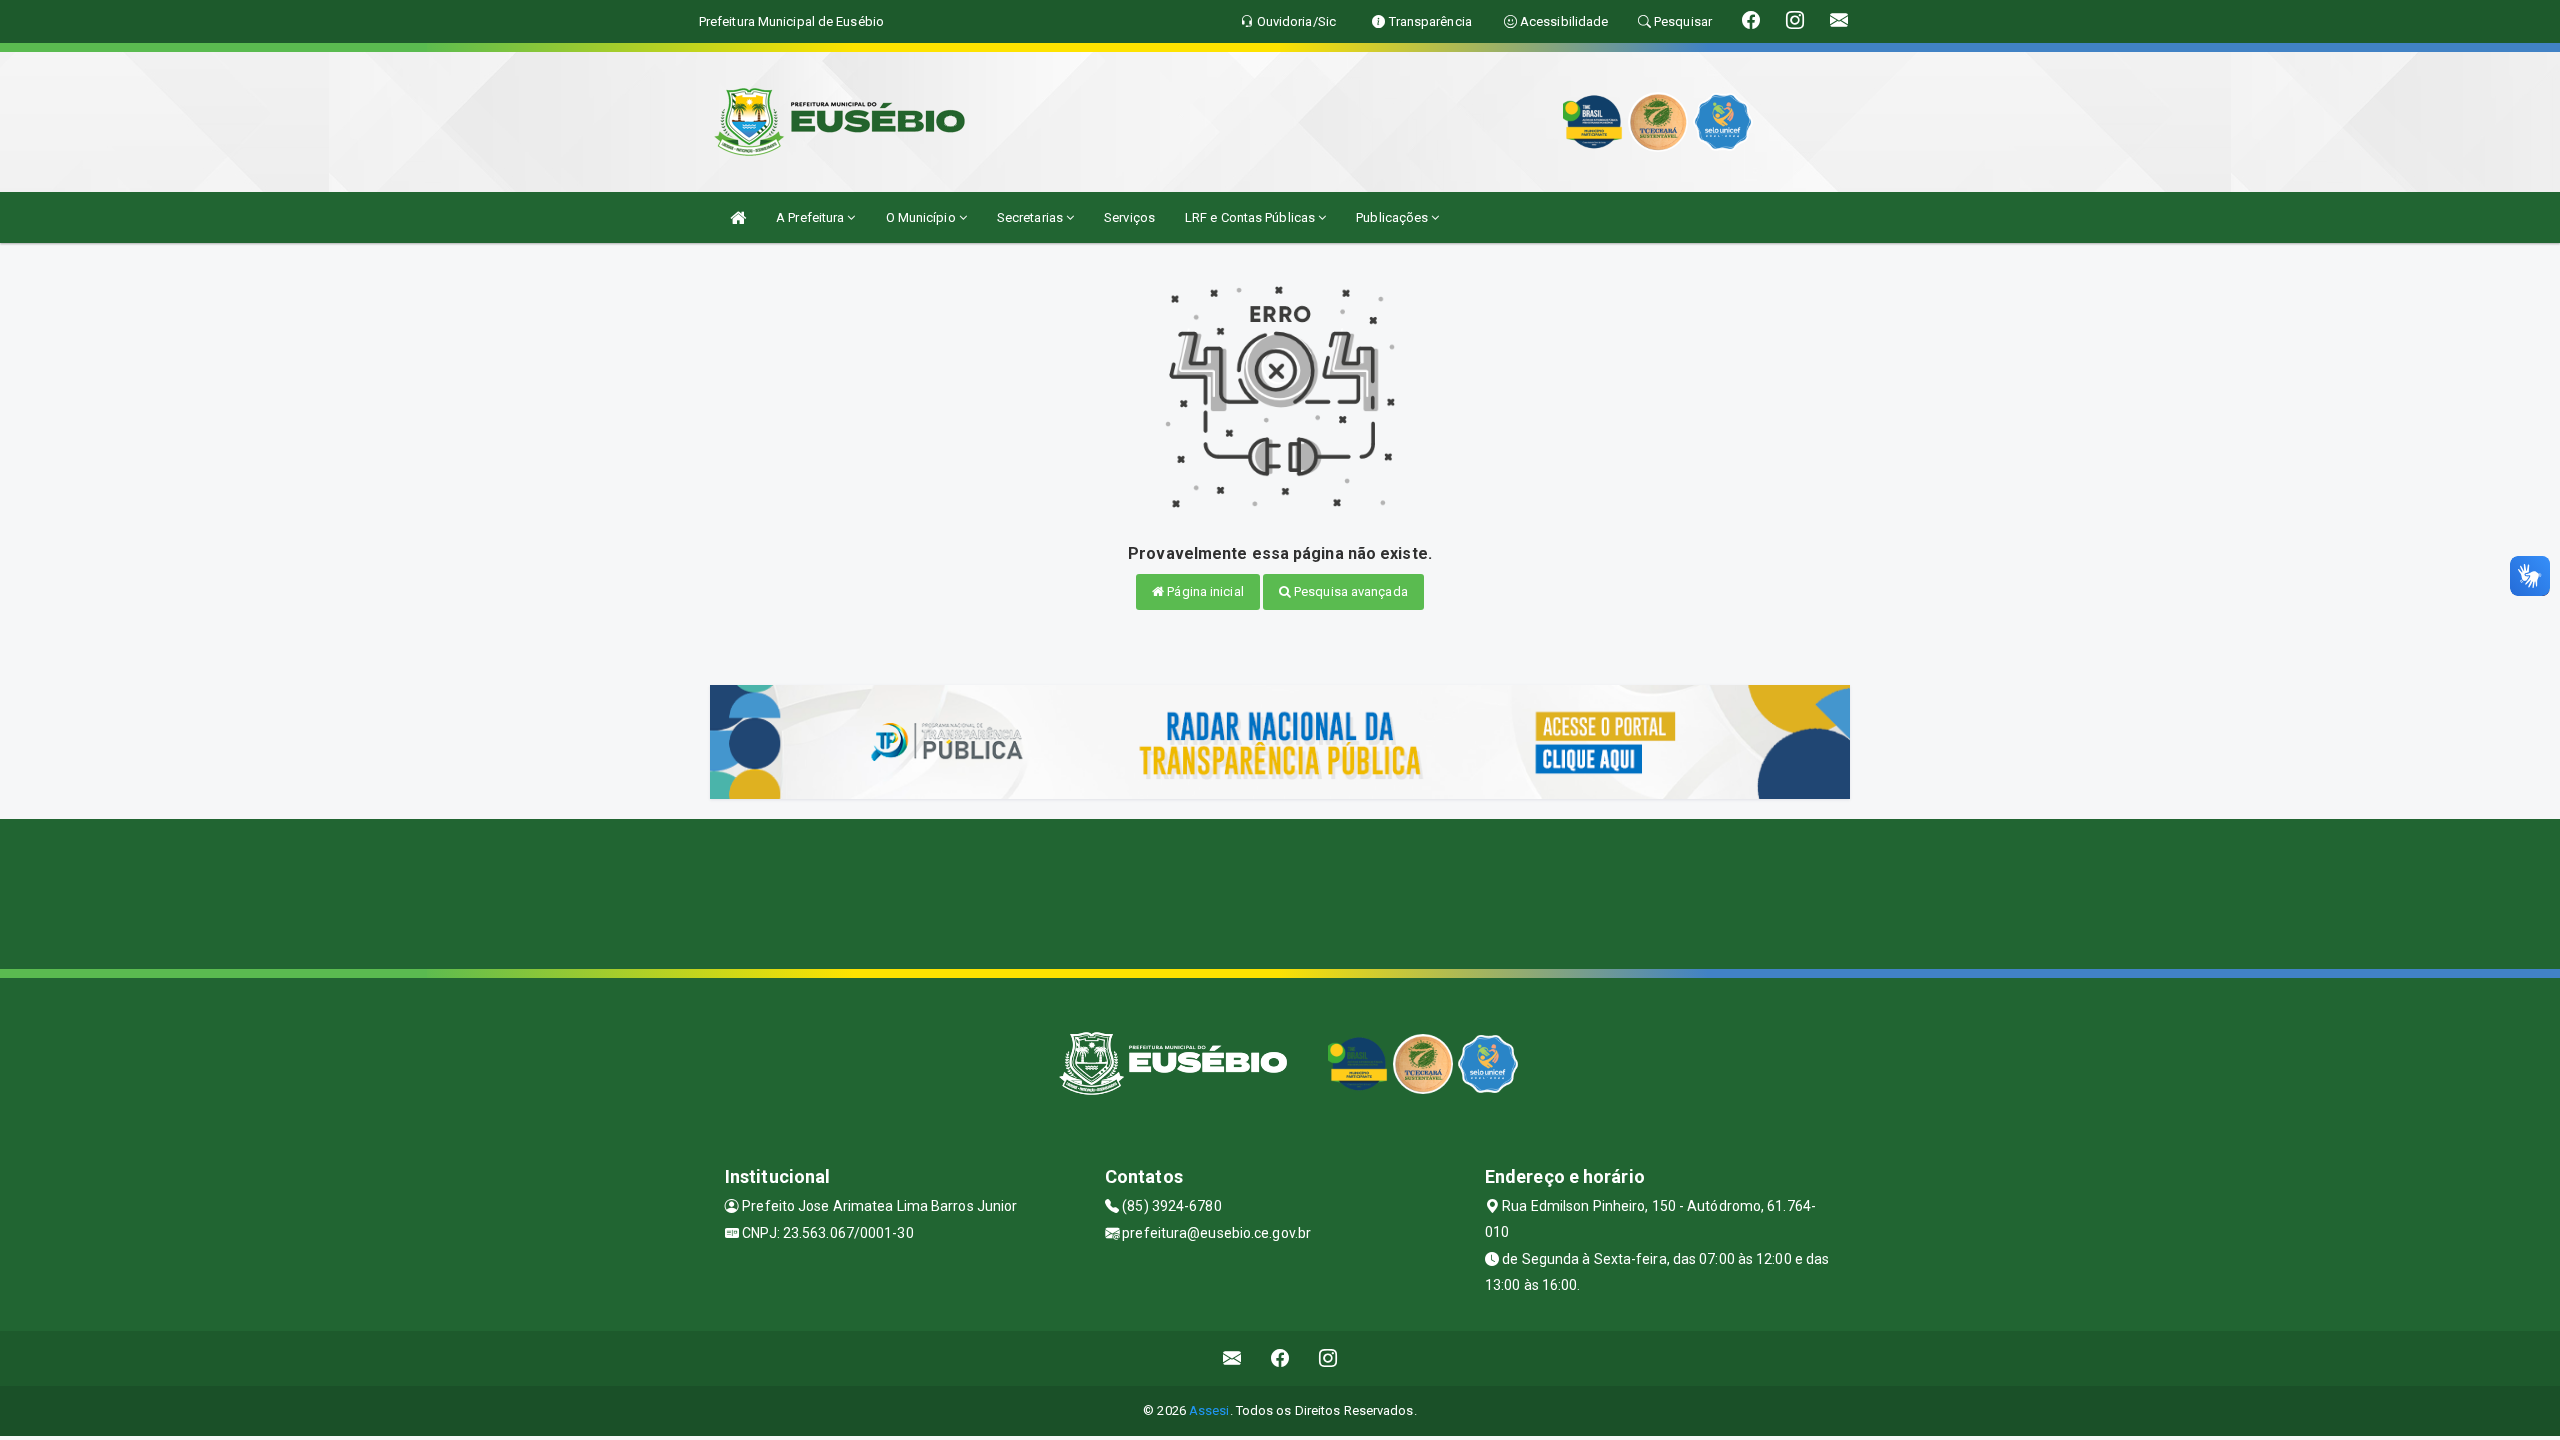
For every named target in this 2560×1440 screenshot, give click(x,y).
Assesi (1209, 1410)
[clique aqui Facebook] (1280, 1358)
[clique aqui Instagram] (1328, 1358)
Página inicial (1204, 591)
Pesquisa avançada (1349, 591)
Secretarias (1031, 217)
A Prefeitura (811, 217)
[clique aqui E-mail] (1232, 1358)
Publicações (1393, 217)
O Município (922, 217)
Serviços (1129, 217)
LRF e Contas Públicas (1251, 217)
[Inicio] (738, 217)
